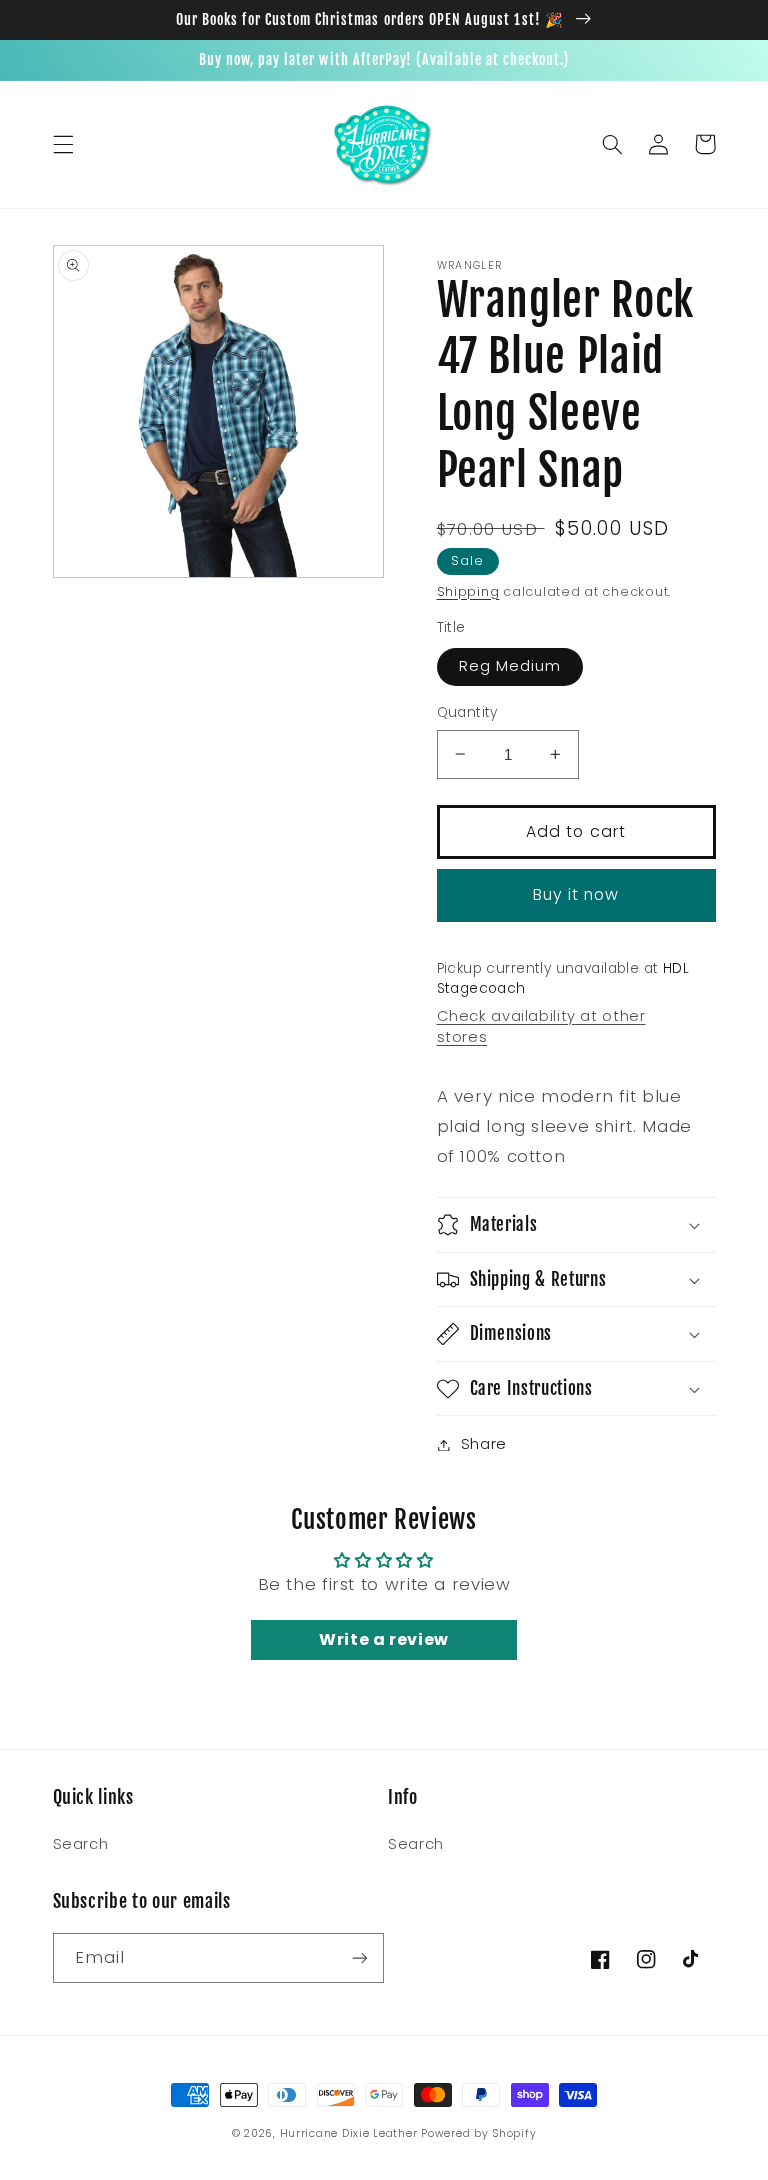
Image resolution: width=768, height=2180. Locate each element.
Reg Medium (510, 666)
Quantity (467, 712)
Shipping (468, 591)
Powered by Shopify (478, 2133)
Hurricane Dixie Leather (349, 2133)
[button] (63, 144)
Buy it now (576, 894)
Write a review (384, 1639)
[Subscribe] (360, 1957)
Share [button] (484, 1444)
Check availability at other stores (541, 1026)
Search (81, 1844)
